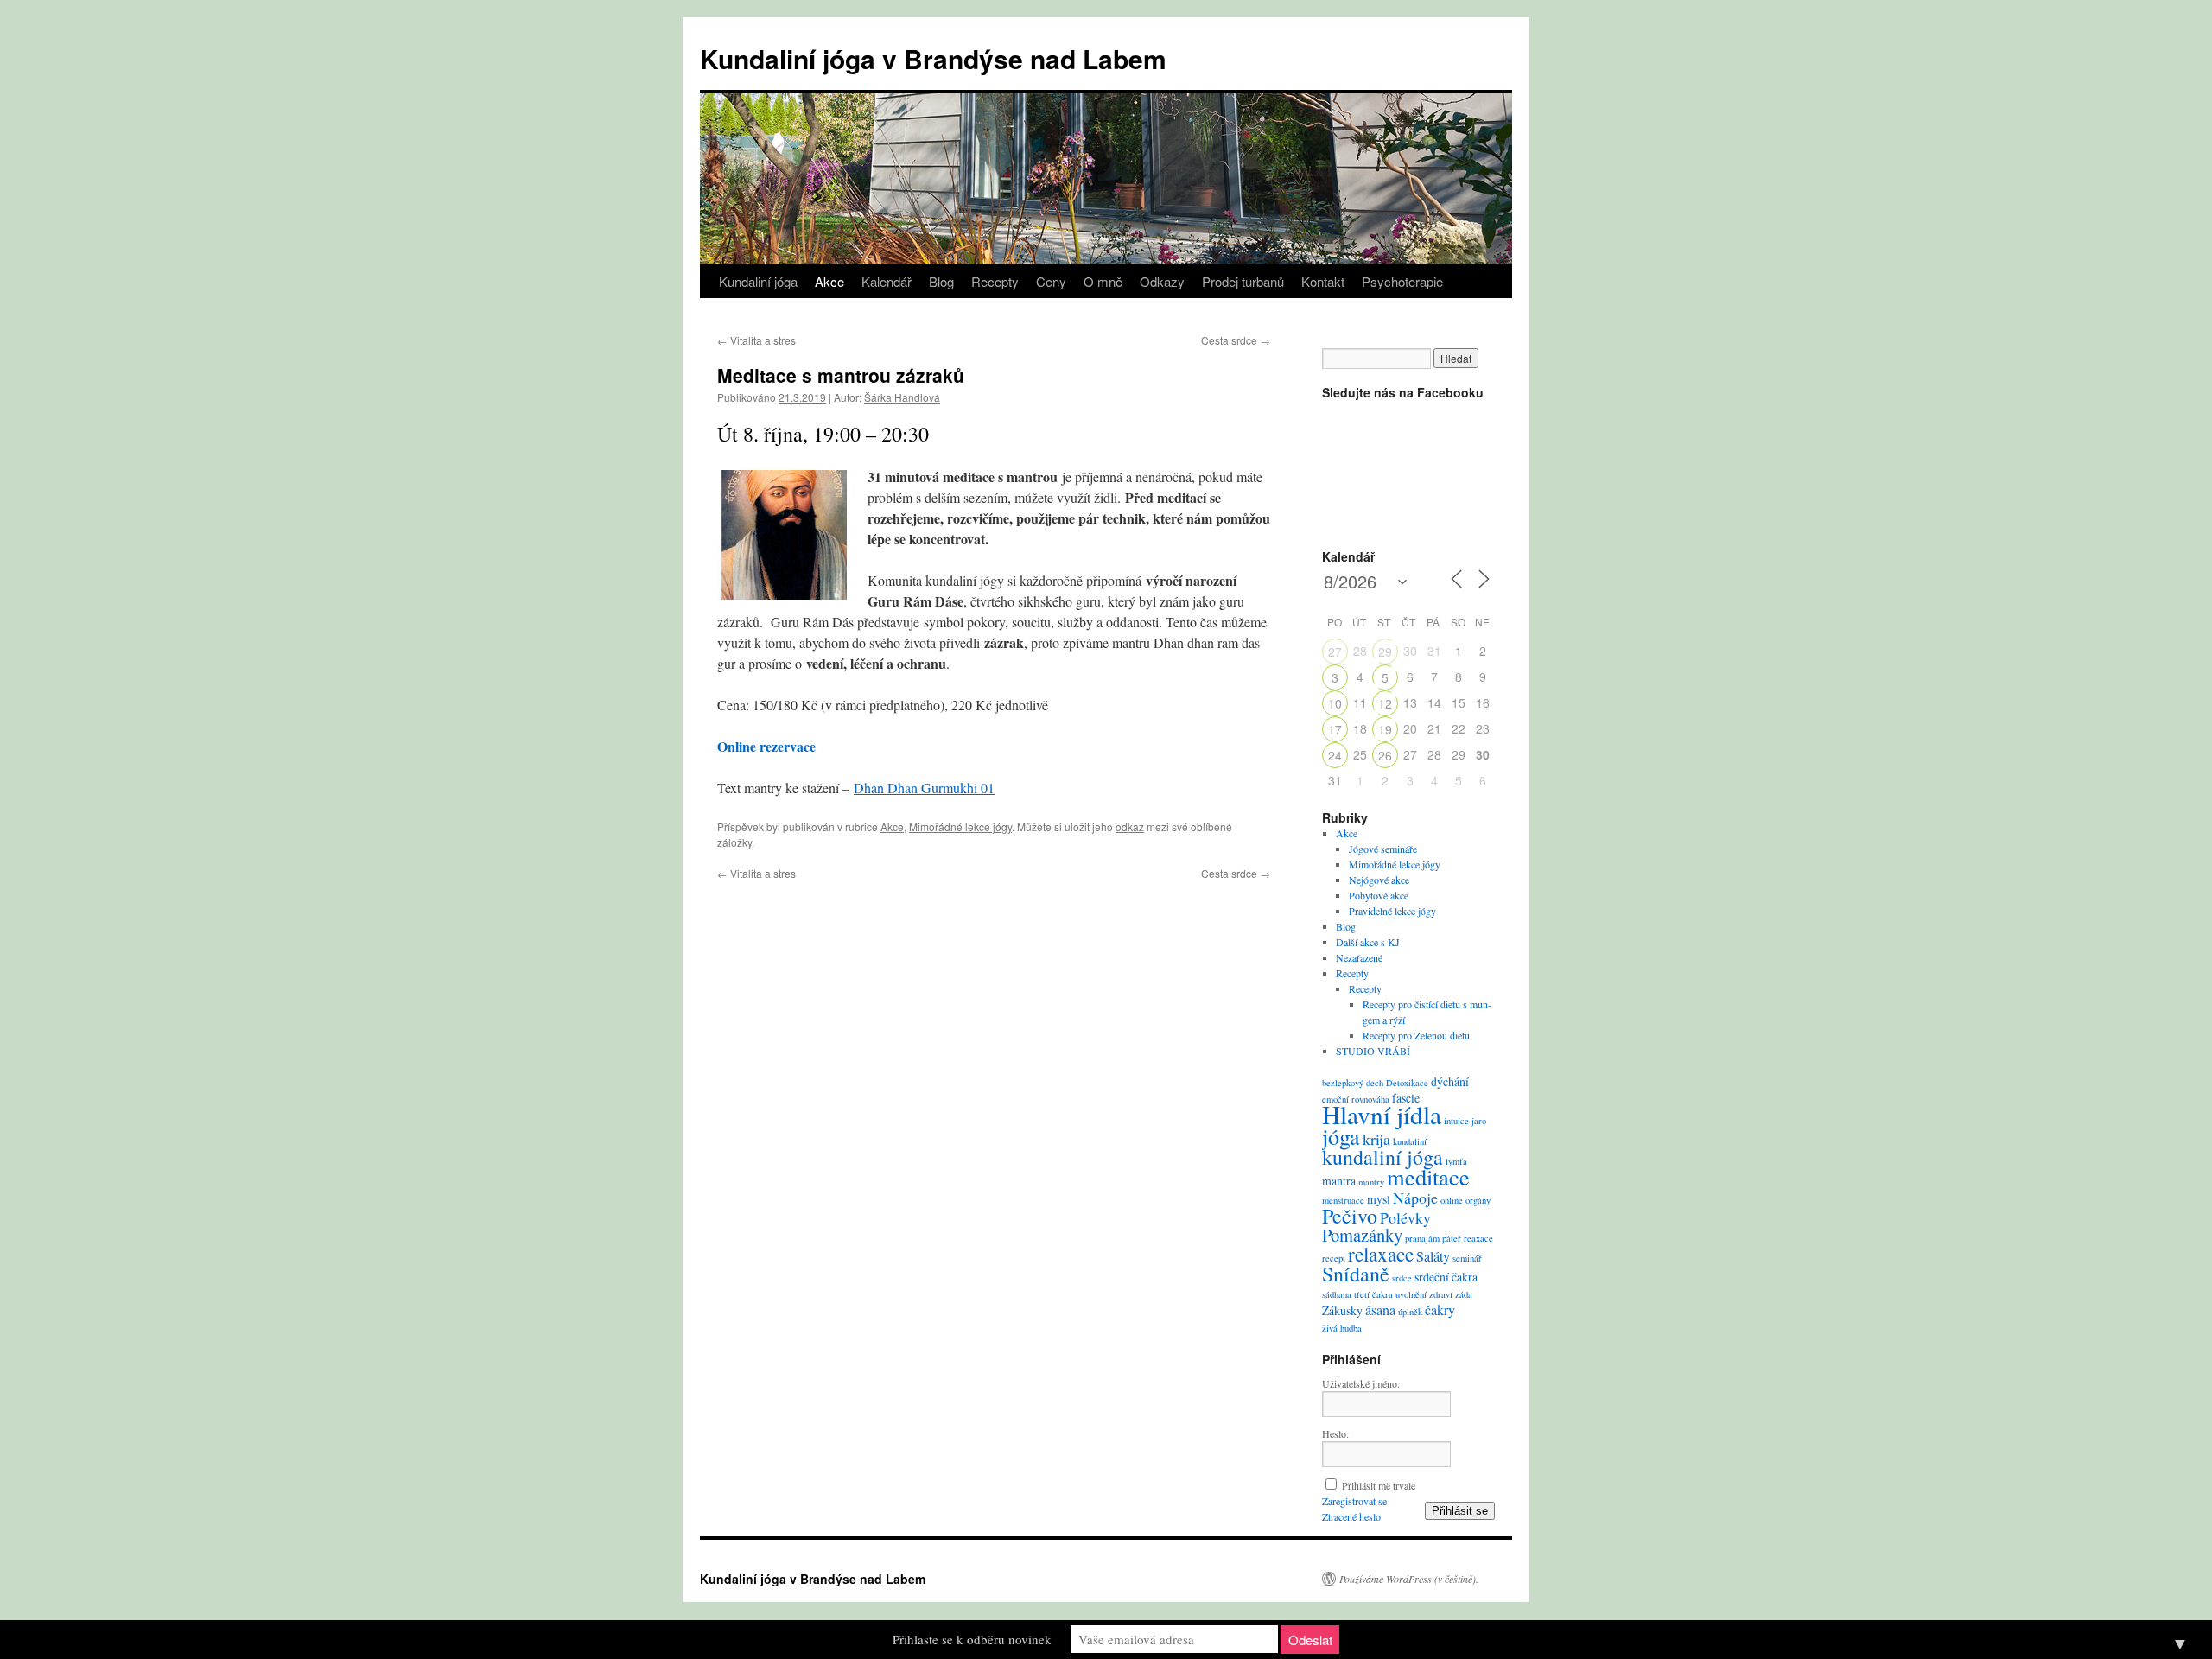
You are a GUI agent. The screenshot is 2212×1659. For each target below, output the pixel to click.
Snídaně (1356, 1274)
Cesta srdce (1236, 340)
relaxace (1381, 1254)
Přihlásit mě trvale (1379, 1485)
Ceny (1051, 281)
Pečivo (1350, 1216)
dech (1375, 1083)
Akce (829, 281)
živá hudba (1342, 1328)
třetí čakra (1373, 1294)
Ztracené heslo (1351, 1516)
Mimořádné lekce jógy (960, 826)
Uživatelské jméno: (1361, 1383)
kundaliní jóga (1382, 1157)
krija (1376, 1139)
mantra (1339, 1181)
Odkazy (1162, 281)
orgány (1478, 1200)
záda (1464, 1294)
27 (1335, 652)
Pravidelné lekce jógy (1392, 911)
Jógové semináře (1383, 849)
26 (1385, 755)
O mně (1103, 281)
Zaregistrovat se (1354, 1501)
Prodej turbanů (1243, 281)
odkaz (1130, 826)
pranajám (1422, 1238)
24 (1335, 755)
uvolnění (1411, 1294)
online (1452, 1200)
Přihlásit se (1460, 1511)
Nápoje (1415, 1198)
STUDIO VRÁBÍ (1373, 1051)
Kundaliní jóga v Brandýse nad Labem (933, 58)
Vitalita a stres (756, 340)
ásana (1380, 1310)
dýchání (1450, 1081)
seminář (1467, 1258)
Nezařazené (1359, 957)
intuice (1456, 1121)
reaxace (1478, 1238)
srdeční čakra (1446, 1277)
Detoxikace (1407, 1083)
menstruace (1343, 1200)
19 (1385, 729)
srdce (1402, 1278)
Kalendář (887, 281)
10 (1335, 703)
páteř (1452, 1238)
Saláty (1433, 1256)
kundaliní (1410, 1141)
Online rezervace (766, 746)
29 (1385, 652)
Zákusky (1342, 1310)
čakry (1440, 1310)
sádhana (1337, 1294)
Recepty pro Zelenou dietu (1416, 1035)
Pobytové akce (1379, 895)
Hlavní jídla (1382, 1114)
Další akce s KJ (1368, 942)
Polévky (1405, 1217)
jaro (1479, 1121)
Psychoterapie (1402, 281)
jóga (1341, 1136)
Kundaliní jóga (758, 281)
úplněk (1410, 1312)
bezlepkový (1343, 1083)
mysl (1379, 1199)
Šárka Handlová (902, 397)
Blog (941, 281)
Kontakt (1323, 281)
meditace (1428, 1176)
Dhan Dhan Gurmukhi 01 (924, 788)
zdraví (1441, 1294)
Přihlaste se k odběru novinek (972, 1639)
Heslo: (1335, 1433)
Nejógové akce (1379, 880)
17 (1335, 729)
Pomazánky (1362, 1235)
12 (1385, 703)
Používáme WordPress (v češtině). (1409, 1579)
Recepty (995, 281)
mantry (1371, 1182)
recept (1334, 1258)
